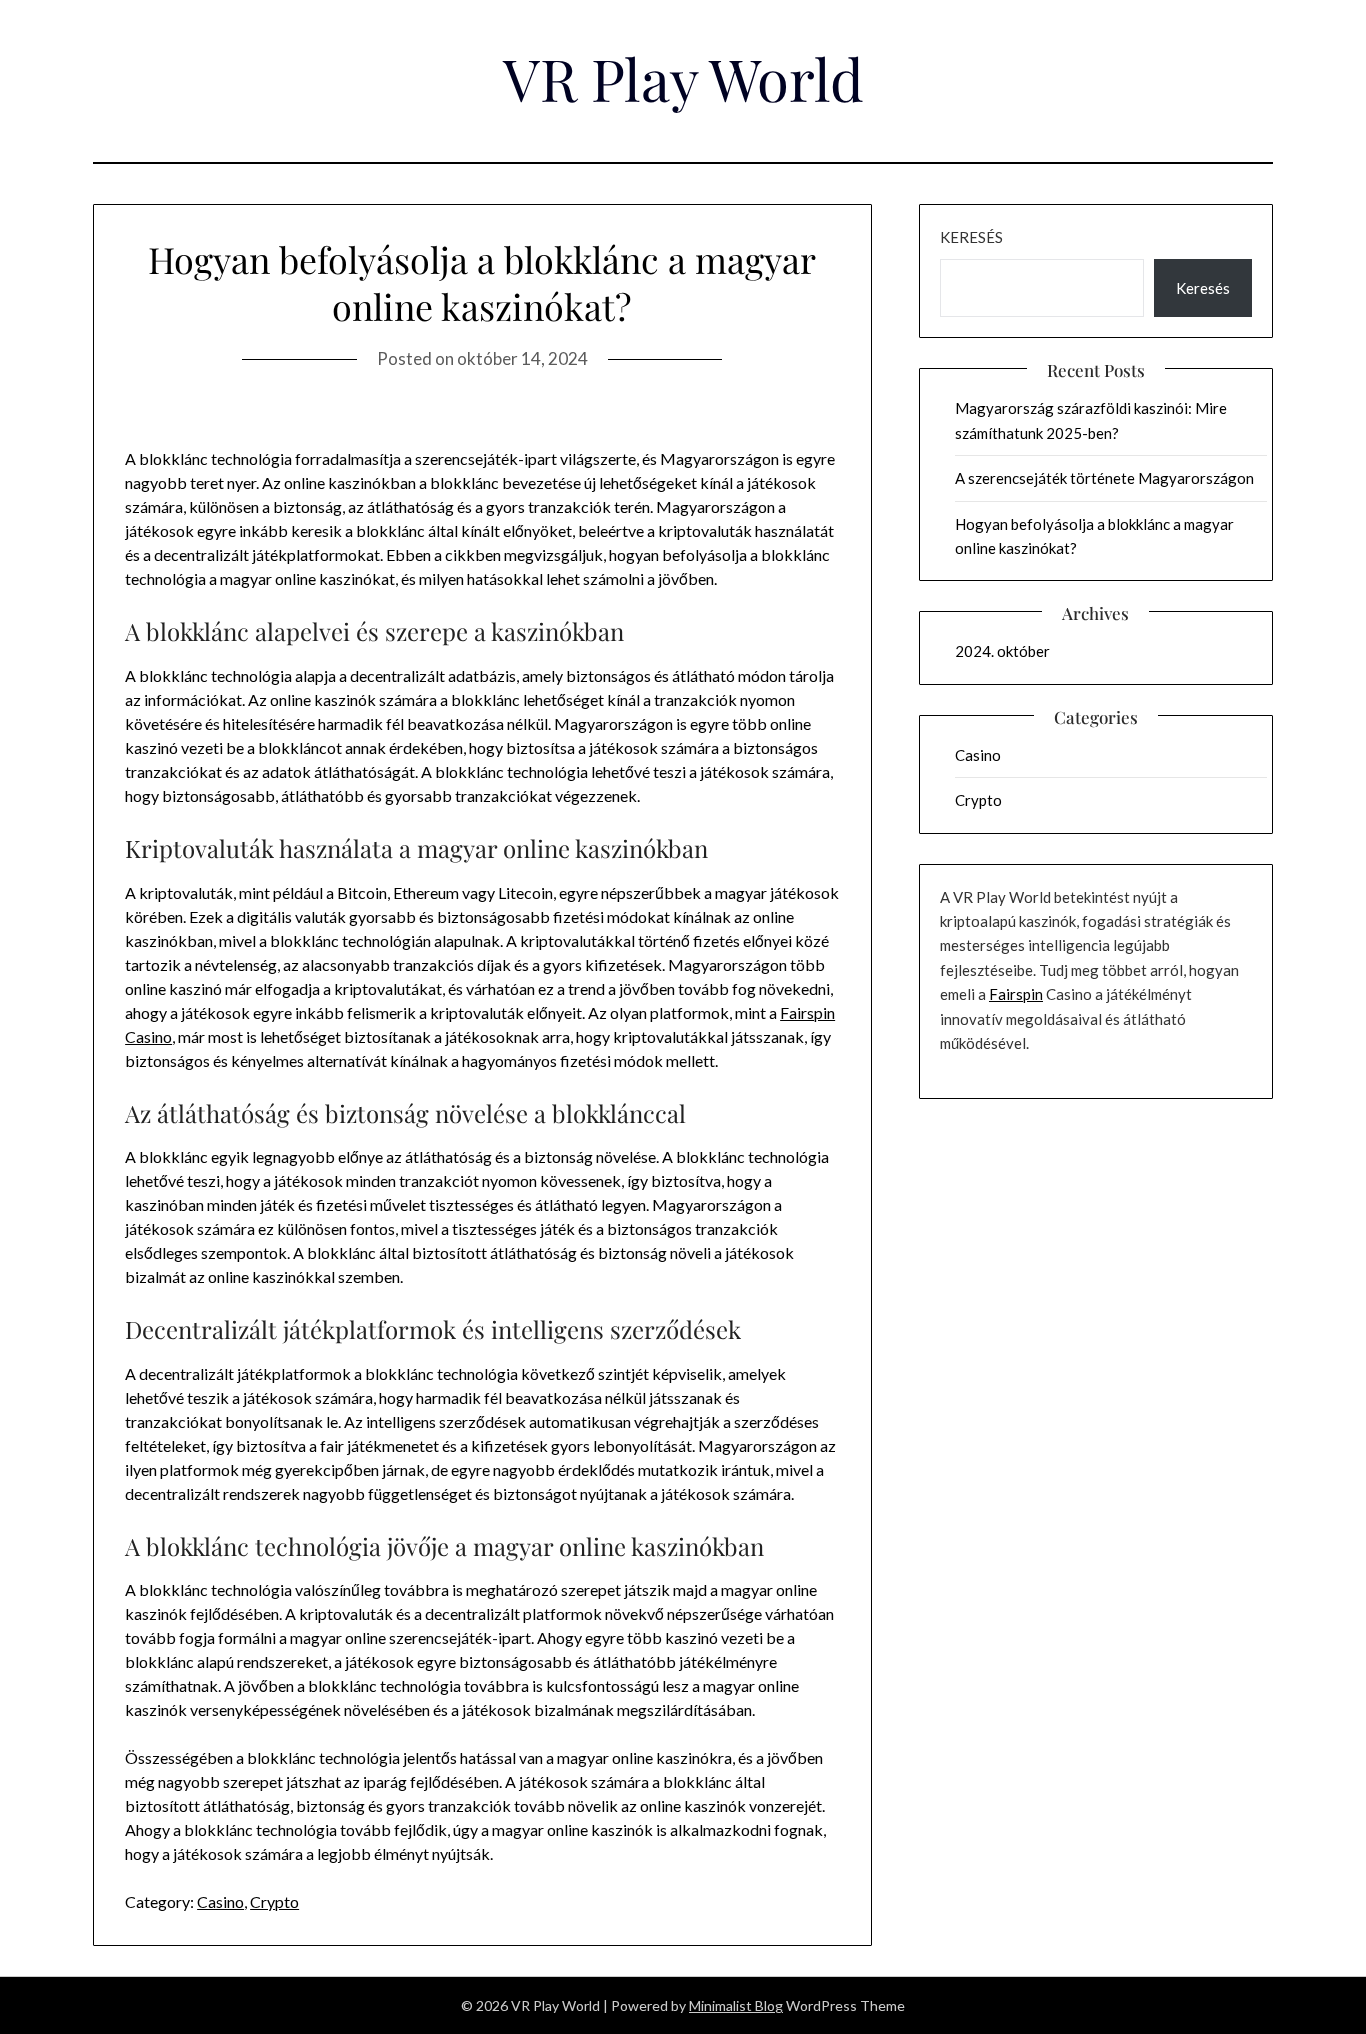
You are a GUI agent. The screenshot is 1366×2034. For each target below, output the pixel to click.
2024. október (1002, 651)
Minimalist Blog (736, 2005)
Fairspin (1016, 994)
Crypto (274, 1901)
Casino (220, 1901)
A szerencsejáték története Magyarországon (1104, 478)
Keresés (971, 237)
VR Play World (683, 78)
